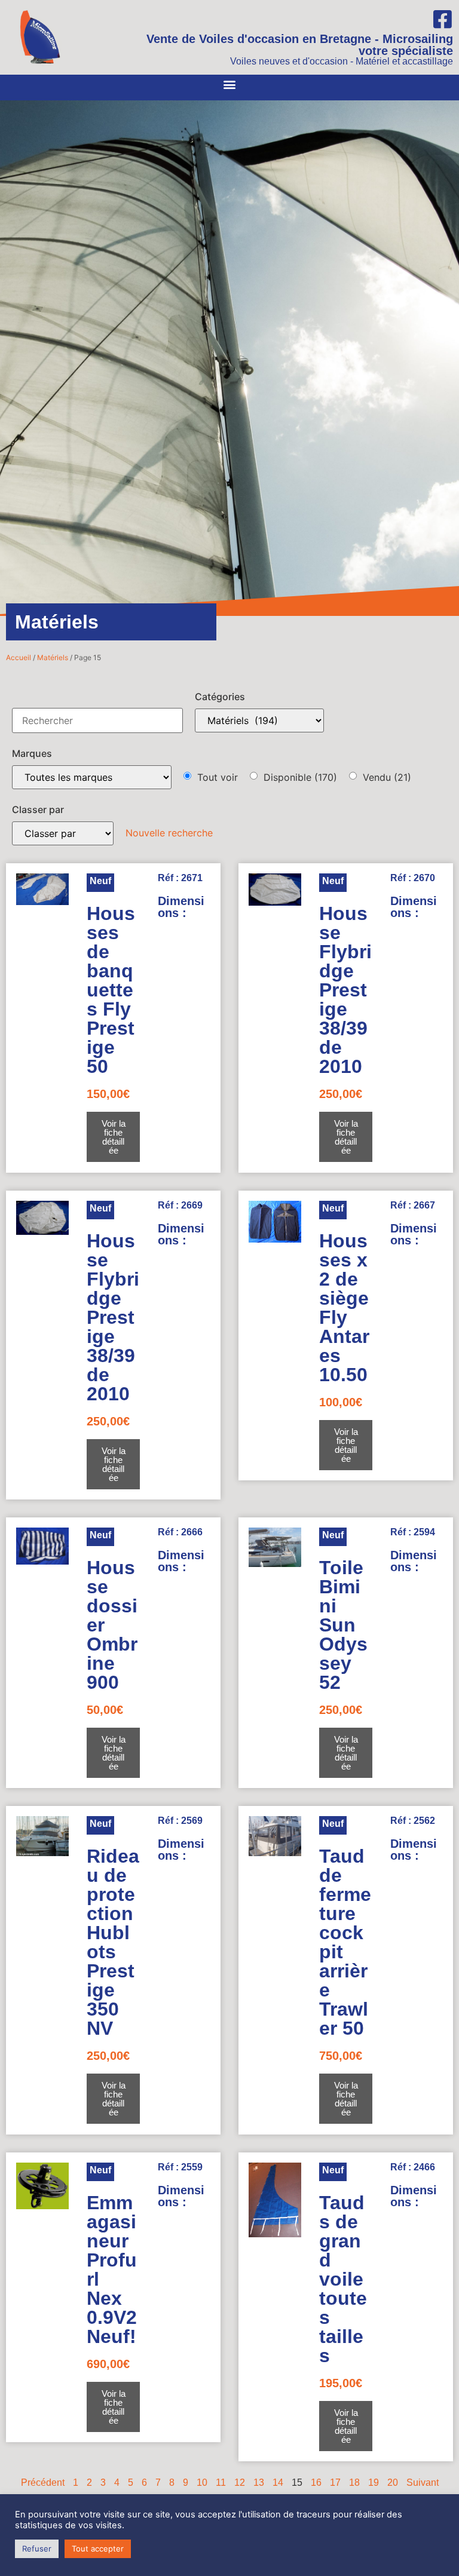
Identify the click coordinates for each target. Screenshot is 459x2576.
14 (278, 2483)
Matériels (53, 657)
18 (354, 2483)
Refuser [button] (37, 2549)
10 (202, 2483)
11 (221, 2483)
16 (316, 2483)
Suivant (423, 2483)
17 (335, 2483)
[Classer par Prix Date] (63, 833)
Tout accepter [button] (98, 2549)
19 (374, 2483)
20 (393, 2483)
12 (240, 2483)
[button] (230, 85)
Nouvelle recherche (169, 833)
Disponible (300, 777)
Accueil (19, 657)
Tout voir (218, 777)
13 (259, 2483)
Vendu (387, 777)
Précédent (43, 2483)
